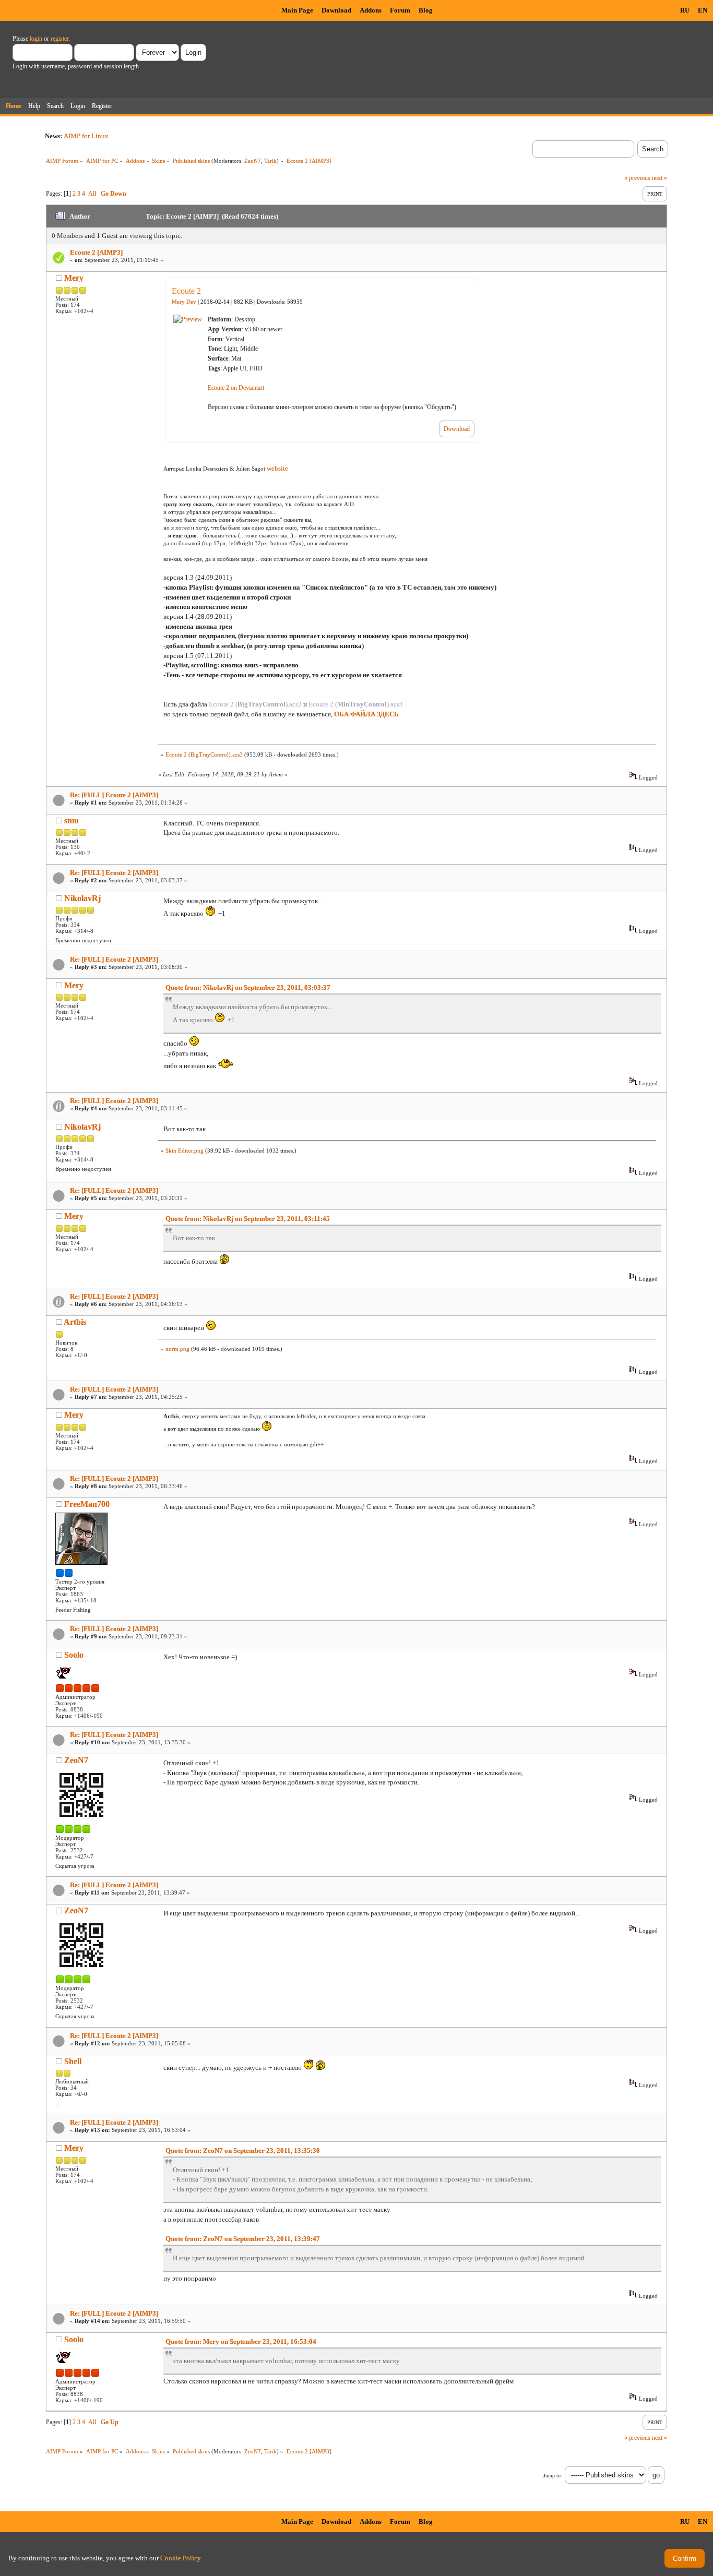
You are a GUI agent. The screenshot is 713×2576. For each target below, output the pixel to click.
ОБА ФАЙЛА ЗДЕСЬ (366, 714)
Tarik (270, 161)
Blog (426, 10)
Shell (73, 2061)
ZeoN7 (253, 161)
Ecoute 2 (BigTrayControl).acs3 (204, 754)
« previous (637, 178)
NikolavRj (82, 898)
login (36, 39)
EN (703, 10)
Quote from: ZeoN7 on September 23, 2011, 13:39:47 (243, 2239)
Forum (400, 10)
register (60, 39)
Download (336, 10)
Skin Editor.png (185, 1151)
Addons (371, 10)
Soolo (74, 1655)
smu (72, 820)
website (277, 468)
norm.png (177, 1349)
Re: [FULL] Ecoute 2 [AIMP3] (114, 795)
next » (659, 178)
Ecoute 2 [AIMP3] (96, 252)
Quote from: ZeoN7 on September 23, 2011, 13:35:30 (243, 2150)
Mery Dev (184, 302)
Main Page (297, 10)
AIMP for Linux (86, 136)
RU (685, 10)
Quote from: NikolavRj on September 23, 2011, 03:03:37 (248, 987)
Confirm (685, 2559)
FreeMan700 (87, 1504)
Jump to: (553, 2476)
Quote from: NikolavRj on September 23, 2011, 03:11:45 (248, 1219)
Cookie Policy (181, 2558)
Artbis (75, 1322)
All (92, 194)
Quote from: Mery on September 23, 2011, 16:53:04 (241, 2341)
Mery (74, 278)
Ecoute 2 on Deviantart (236, 388)
